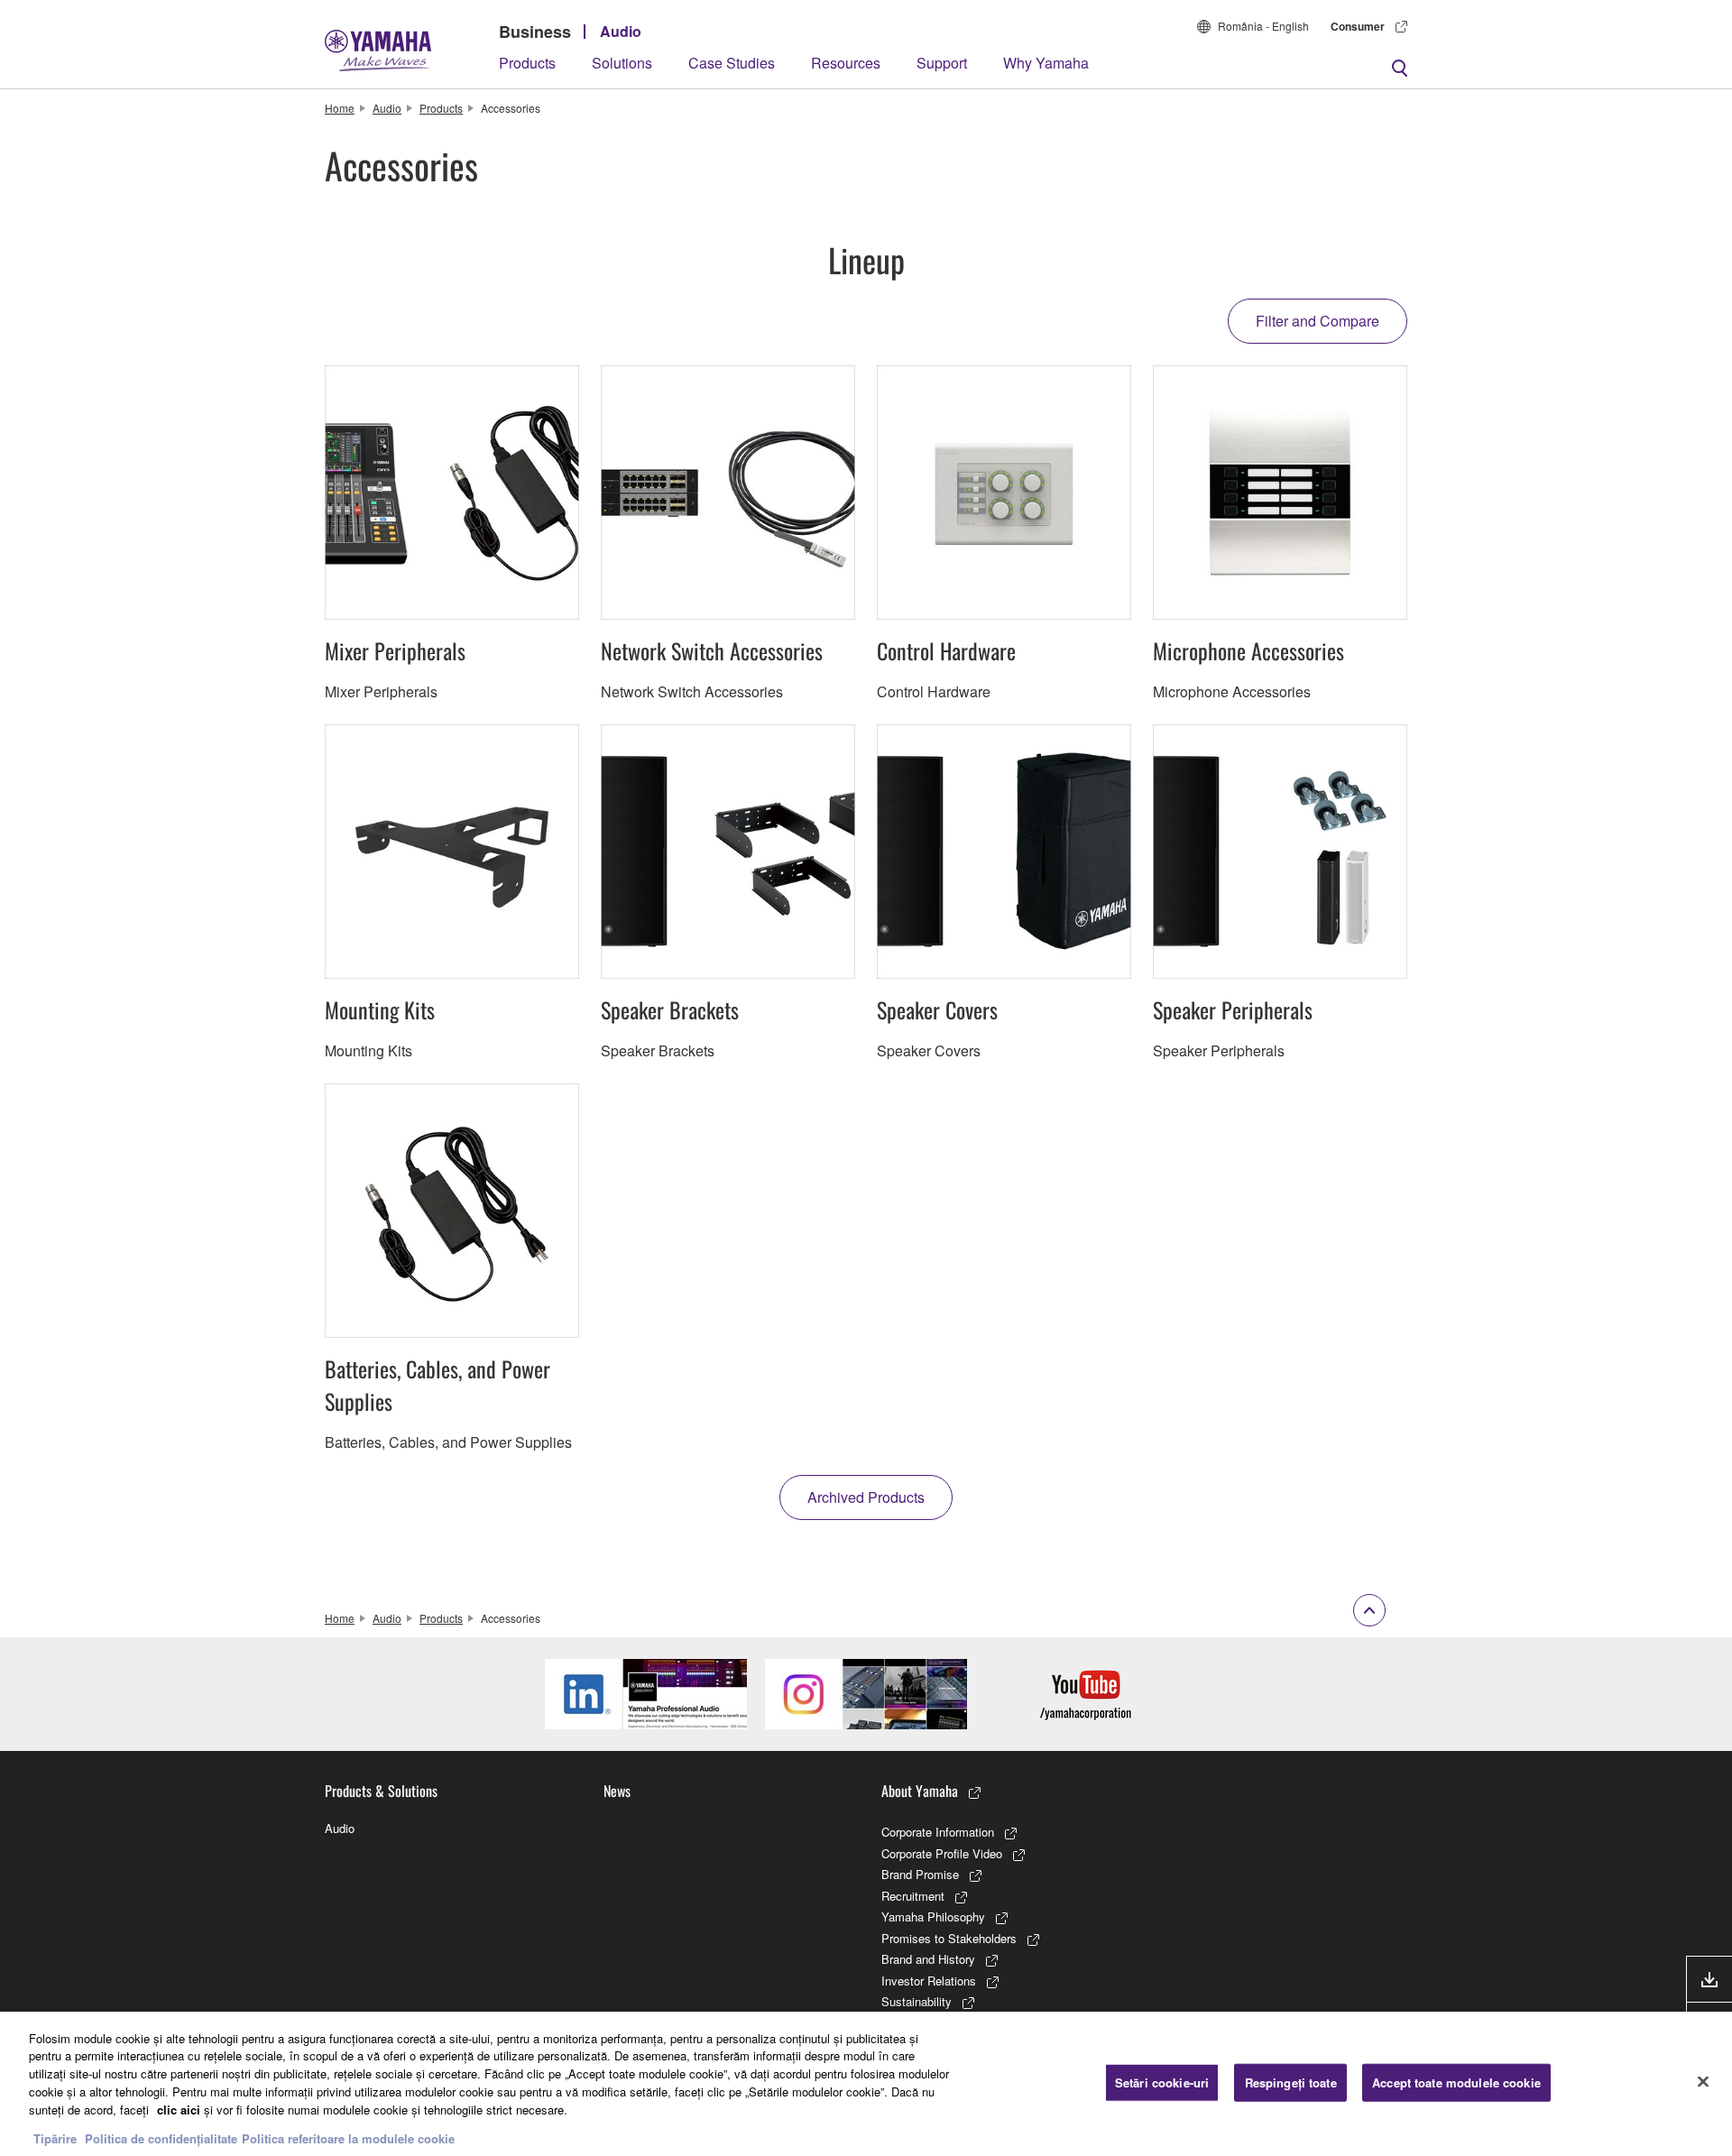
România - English (1263, 26)
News (617, 1791)
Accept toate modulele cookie (1456, 2082)
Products (527, 63)
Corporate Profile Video (942, 1853)
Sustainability (917, 2001)
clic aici (179, 2109)
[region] (866, 2084)
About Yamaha (920, 1791)
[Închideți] (1703, 2081)
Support (942, 63)
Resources (846, 63)
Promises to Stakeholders (949, 1938)
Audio (621, 31)
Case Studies (732, 63)
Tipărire (55, 2138)
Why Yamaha (1046, 63)
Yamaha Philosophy (933, 1916)
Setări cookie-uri (1162, 2082)
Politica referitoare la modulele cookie (348, 2138)
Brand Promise (920, 1874)
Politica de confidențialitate (161, 2138)
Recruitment (913, 1896)
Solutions (622, 63)
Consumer (1358, 26)
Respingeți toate (1291, 2082)
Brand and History (928, 1959)
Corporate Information (938, 1832)
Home (340, 108)
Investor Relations (929, 1981)
